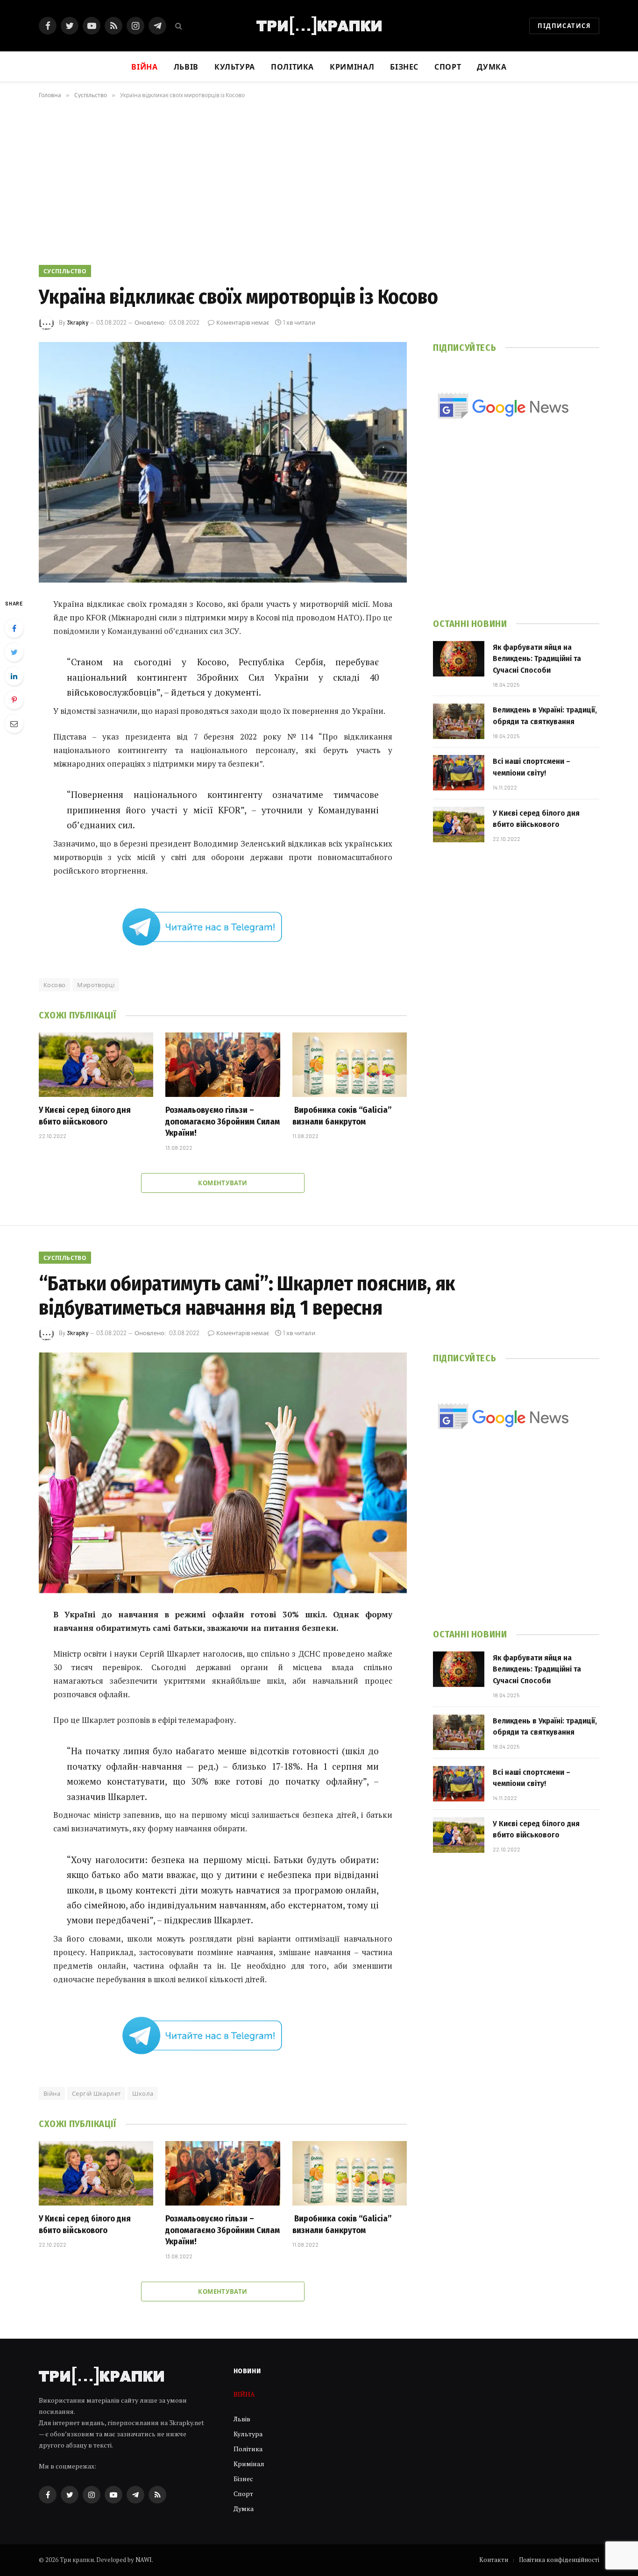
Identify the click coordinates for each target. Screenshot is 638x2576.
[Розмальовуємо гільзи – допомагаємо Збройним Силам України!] (223, 1065)
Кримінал (352, 67)
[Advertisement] (319, 180)
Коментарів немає (243, 322)
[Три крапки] (319, 26)
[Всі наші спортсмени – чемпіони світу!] (459, 773)
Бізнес (404, 67)
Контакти (494, 2560)
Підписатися (564, 26)
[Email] (14, 724)
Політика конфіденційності (559, 2560)
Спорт (448, 67)
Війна (52, 2093)
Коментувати (223, 1183)
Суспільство (65, 271)
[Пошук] (178, 26)
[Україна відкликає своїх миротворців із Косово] (223, 462)
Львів (186, 67)
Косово (54, 985)
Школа (143, 2093)
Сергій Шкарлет (96, 2093)
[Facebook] (14, 628)
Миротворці (96, 985)
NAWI (144, 2560)
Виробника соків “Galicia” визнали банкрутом (342, 1116)
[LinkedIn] (14, 676)
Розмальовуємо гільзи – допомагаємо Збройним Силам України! (223, 1121)
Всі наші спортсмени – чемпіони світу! (532, 767)
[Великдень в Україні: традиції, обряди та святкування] (459, 721)
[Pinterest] (14, 700)
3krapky (78, 322)
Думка (492, 67)
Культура (235, 67)
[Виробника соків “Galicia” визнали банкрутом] (350, 1065)
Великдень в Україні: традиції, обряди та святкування (545, 715)
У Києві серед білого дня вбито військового (85, 1116)
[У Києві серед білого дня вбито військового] (96, 1065)
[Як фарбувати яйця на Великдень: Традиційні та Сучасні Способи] (459, 659)
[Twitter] (14, 652)
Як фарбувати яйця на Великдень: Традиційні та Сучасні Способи (537, 659)
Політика (292, 67)
